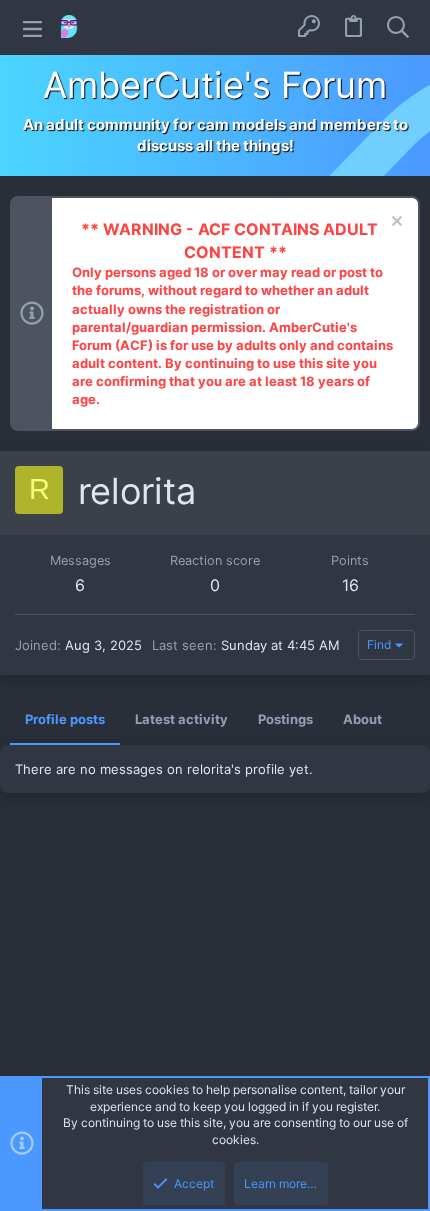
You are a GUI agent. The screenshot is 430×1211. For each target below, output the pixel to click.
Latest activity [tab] (181, 719)
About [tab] (362, 719)
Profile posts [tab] (65, 719)
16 (350, 585)
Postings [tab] (285, 719)
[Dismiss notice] (394, 223)
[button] (32, 27)
